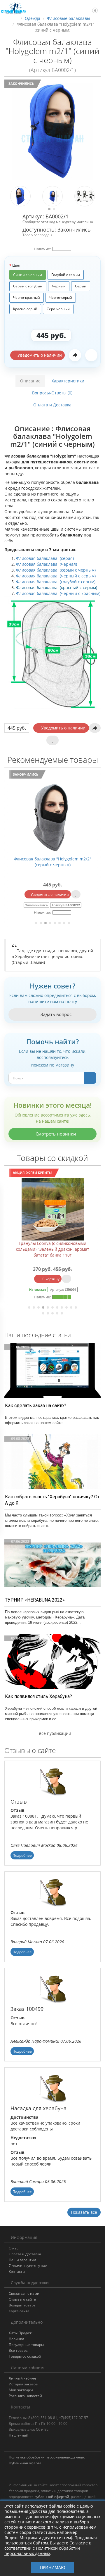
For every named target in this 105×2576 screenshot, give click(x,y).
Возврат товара (22, 2305)
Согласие (79, 2543)
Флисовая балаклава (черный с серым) (56, 576)
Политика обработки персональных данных (47, 2457)
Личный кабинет (23, 2378)
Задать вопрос (55, 1014)
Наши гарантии (22, 2260)
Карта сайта (19, 2311)
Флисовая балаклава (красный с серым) (57, 588)
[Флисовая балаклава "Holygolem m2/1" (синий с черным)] (52, 131)
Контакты (17, 2272)
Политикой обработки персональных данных (42, 2551)
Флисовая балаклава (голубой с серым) (56, 582)
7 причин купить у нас (28, 2266)
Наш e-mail (18, 2435)
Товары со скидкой (25, 2356)
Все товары (19, 2350)
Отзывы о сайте (22, 2299)
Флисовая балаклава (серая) (45, 558)
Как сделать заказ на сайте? (36, 1406)
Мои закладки (21, 2390)
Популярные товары (26, 2345)
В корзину (50, 1279)
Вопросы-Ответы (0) (52, 393)
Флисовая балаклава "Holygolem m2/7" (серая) (63, 862)
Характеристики (68, 381)
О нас (14, 2248)
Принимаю (53, 2567)
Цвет (16, 265)
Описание (30, 381)
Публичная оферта (25, 2463)
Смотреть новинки (55, 1134)
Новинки (16, 2339)
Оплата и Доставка (52, 405)
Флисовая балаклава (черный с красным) (58, 593)
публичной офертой (52, 2497)
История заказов (23, 2384)
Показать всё (84, 2212)
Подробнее (22, 1855)
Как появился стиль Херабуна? (38, 1696)
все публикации (55, 1733)
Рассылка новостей (25, 2396)
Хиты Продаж (20, 2333)
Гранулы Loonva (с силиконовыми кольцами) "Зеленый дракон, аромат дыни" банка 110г (53, 1249)
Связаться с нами (24, 2293)
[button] (92, 8)
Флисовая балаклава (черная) (47, 564)
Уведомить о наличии (39, 355)
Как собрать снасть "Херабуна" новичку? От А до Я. (52, 1500)
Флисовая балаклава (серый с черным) (56, 570)
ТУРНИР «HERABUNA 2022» (35, 1600)
